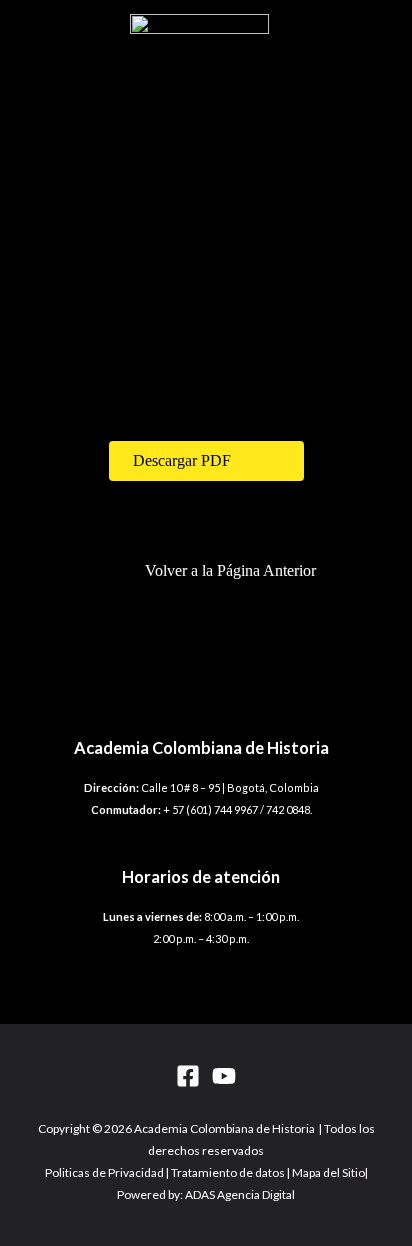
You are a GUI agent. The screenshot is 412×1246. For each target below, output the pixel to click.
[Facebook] (188, 1076)
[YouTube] (224, 1076)
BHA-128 (82, 374)
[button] (206, 461)
